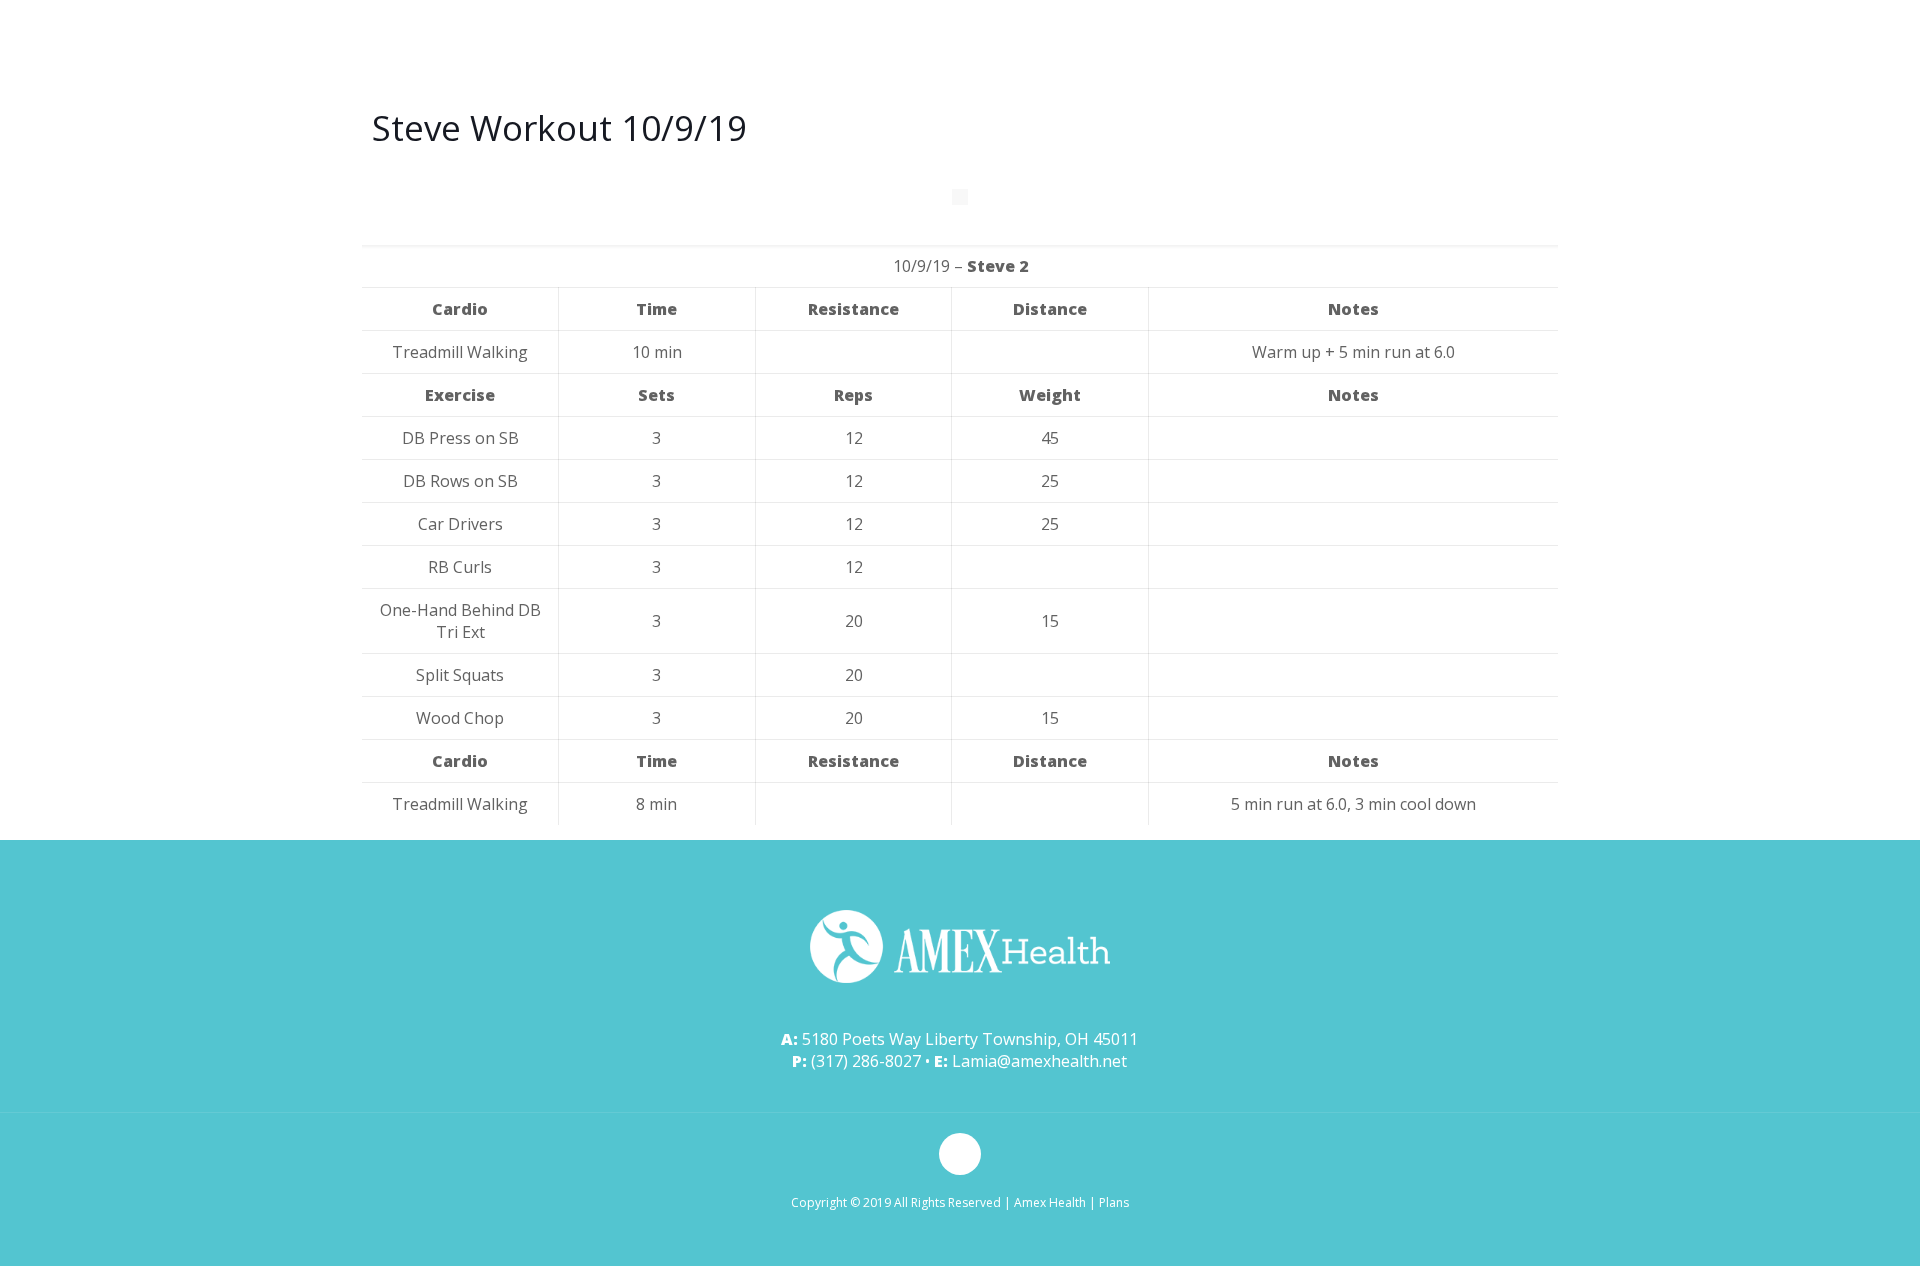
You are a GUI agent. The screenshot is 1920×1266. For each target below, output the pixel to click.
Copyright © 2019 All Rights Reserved (896, 1202)
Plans (1114, 1202)
